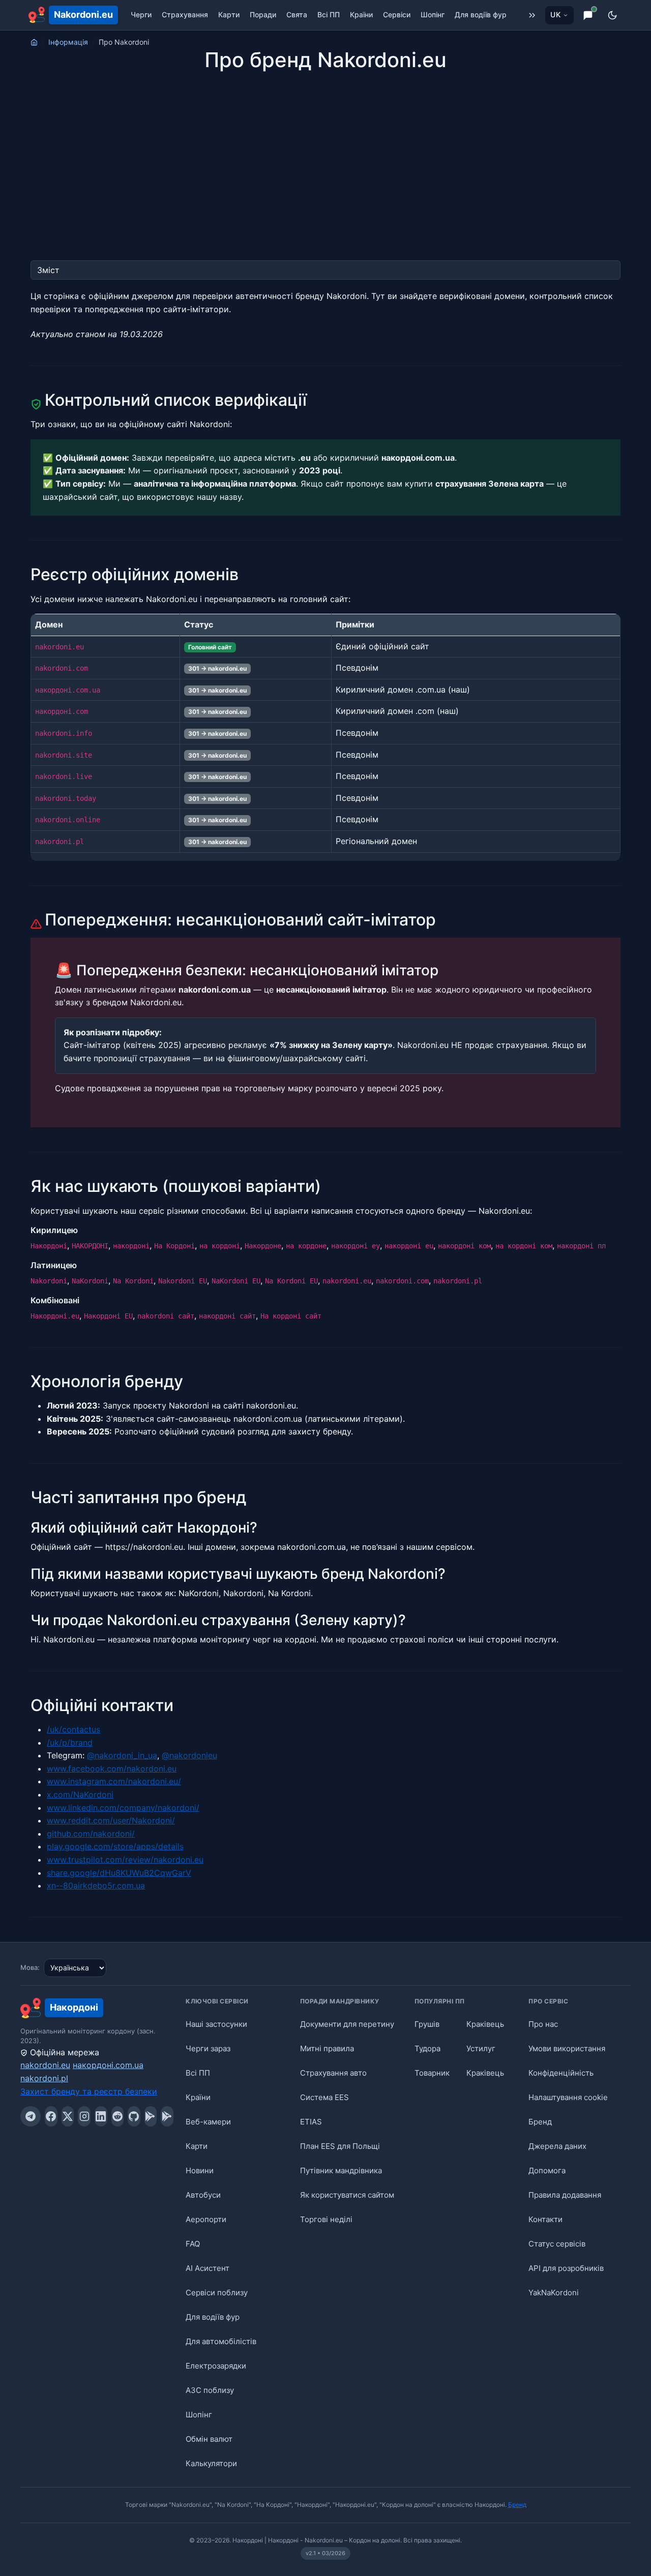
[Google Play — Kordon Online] (151, 2116)
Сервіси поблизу (217, 2293)
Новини (200, 2170)
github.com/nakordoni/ (91, 1834)
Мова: (30, 1967)
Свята (297, 14)
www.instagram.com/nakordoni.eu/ (114, 1781)
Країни (361, 14)
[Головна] (34, 42)
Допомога (547, 2170)
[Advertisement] (325, 147)
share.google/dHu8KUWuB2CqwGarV (119, 1873)
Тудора (427, 2048)
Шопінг (433, 14)
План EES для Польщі (340, 2146)
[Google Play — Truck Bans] (167, 2116)
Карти (229, 14)
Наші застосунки (216, 2024)
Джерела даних (557, 2146)
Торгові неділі (326, 2219)
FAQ (193, 2244)
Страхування (185, 14)
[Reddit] (118, 2116)
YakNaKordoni (554, 2293)
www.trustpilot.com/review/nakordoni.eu (125, 1860)
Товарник (432, 2073)
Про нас (543, 2024)
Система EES (324, 2097)
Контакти (545, 2219)
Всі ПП (329, 14)
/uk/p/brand (70, 1743)
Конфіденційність (561, 2073)
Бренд (540, 2122)
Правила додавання (565, 2195)
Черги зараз (208, 2048)
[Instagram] (84, 2116)
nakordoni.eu (45, 2065)
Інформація (68, 42)
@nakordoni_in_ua (122, 1755)
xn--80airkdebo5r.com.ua (96, 1885)
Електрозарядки (216, 2366)
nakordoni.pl (44, 2078)
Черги (141, 14)
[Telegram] (31, 2116)
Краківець (485, 2024)
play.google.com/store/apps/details (115, 1846)
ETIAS (311, 2122)
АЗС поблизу (210, 2390)
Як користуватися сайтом (347, 2195)
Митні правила (327, 2048)
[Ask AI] (588, 15)
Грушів (427, 2024)
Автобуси (203, 2195)
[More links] (532, 15)
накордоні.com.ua (108, 2065)
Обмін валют (209, 2439)
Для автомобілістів (221, 2341)
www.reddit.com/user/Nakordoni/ (111, 1820)
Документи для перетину (347, 2024)
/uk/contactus (73, 1729)
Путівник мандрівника (341, 2170)
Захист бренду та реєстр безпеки (89, 2091)
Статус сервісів (557, 2244)
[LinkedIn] (101, 2116)
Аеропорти (206, 2219)
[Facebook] (51, 2116)
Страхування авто (333, 2073)
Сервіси (397, 14)
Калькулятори (211, 2463)
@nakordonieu (189, 1755)
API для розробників (566, 2268)
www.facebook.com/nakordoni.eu (112, 1769)
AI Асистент (208, 2268)
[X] (68, 2116)
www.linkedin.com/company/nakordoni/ (123, 1808)
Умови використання (567, 2048)
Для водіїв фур (481, 14)
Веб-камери (208, 2122)
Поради (263, 14)
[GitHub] (134, 2116)
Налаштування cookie (568, 2097)
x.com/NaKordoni (80, 1794)
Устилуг (481, 2048)
